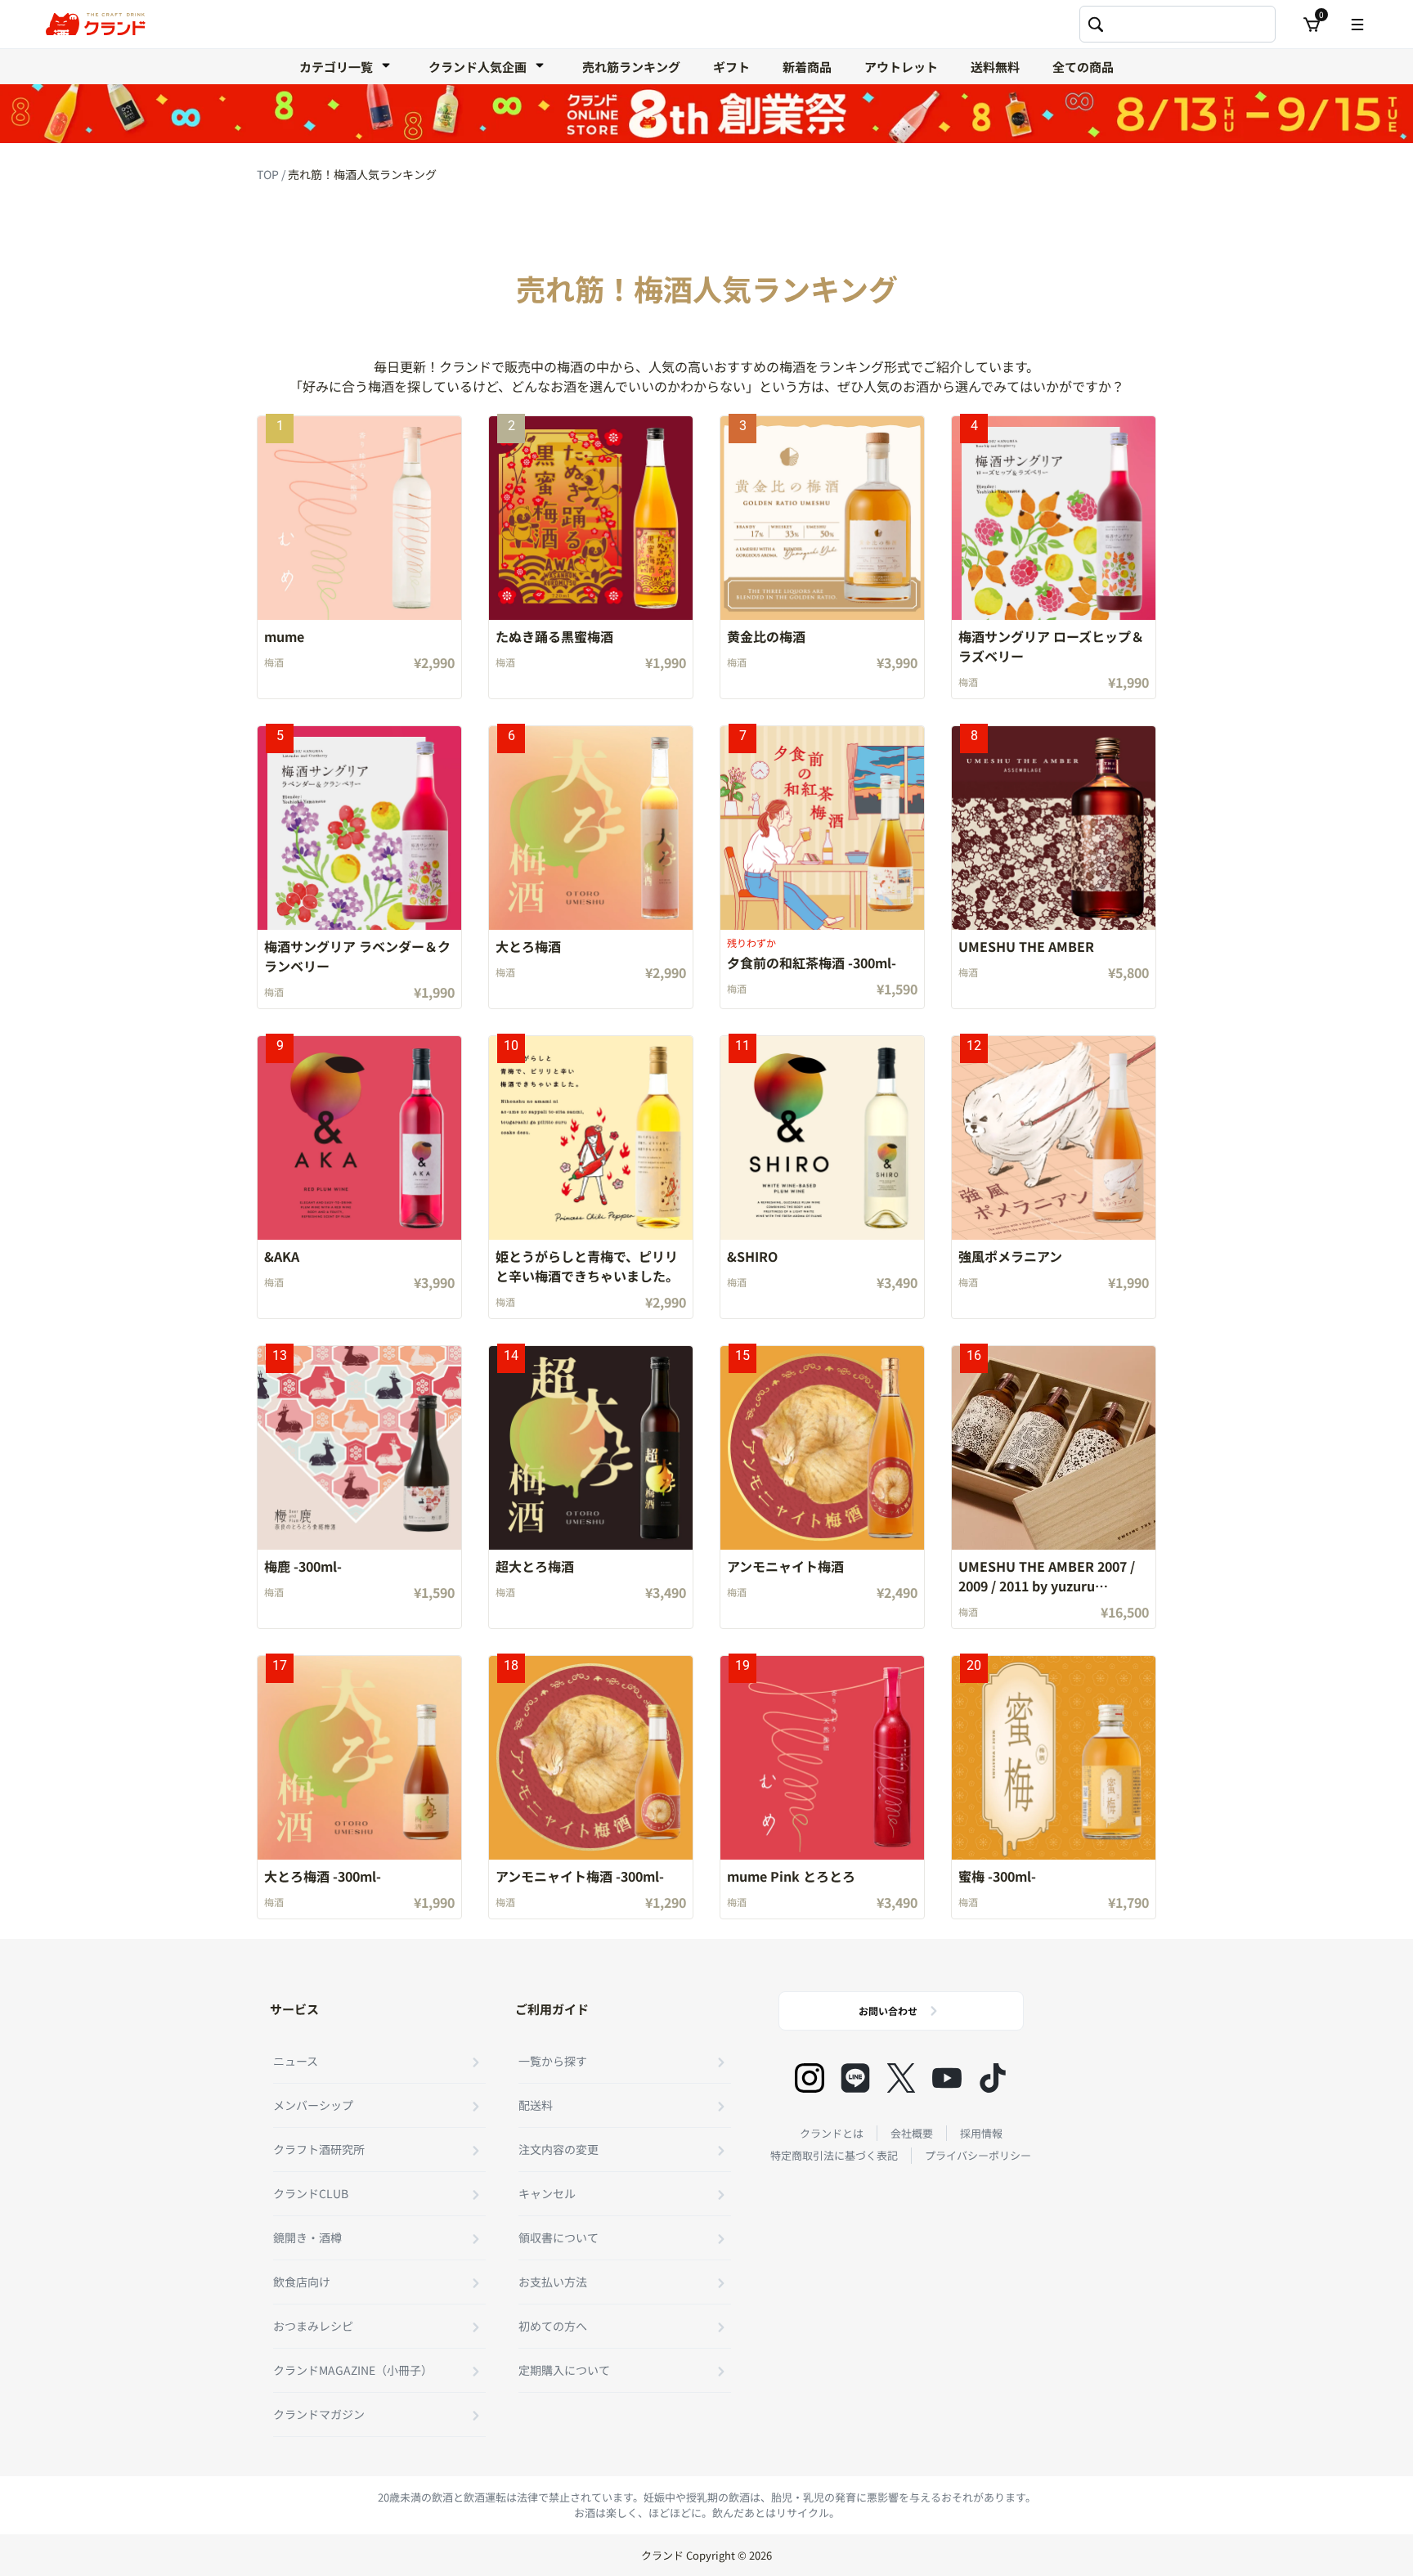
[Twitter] (901, 2078)
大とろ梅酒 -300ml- (323, 1876)
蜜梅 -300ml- (997, 1876)
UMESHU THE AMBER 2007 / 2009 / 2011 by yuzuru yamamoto (1047, 1586)
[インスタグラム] (810, 2078)
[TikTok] (993, 2078)
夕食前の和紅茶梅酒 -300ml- (812, 963)
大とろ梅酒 (528, 946)
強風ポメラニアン (1010, 1256)
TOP (269, 174)
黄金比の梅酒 (766, 636)
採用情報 (981, 2133)
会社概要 (912, 2133)
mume (284, 636)
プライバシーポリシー (978, 2155)
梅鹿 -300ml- (303, 1566)
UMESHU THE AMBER (1026, 946)
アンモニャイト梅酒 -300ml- (580, 1876)
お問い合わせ (888, 2011)
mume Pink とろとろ (791, 1876)
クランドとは (832, 2133)
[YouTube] (947, 2078)
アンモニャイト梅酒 (785, 1566)
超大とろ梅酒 (535, 1566)
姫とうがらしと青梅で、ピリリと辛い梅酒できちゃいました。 (587, 1266)
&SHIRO (752, 1256)
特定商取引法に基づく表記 (834, 2155)
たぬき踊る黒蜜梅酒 (554, 636)
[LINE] (855, 2078)
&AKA (282, 1256)
